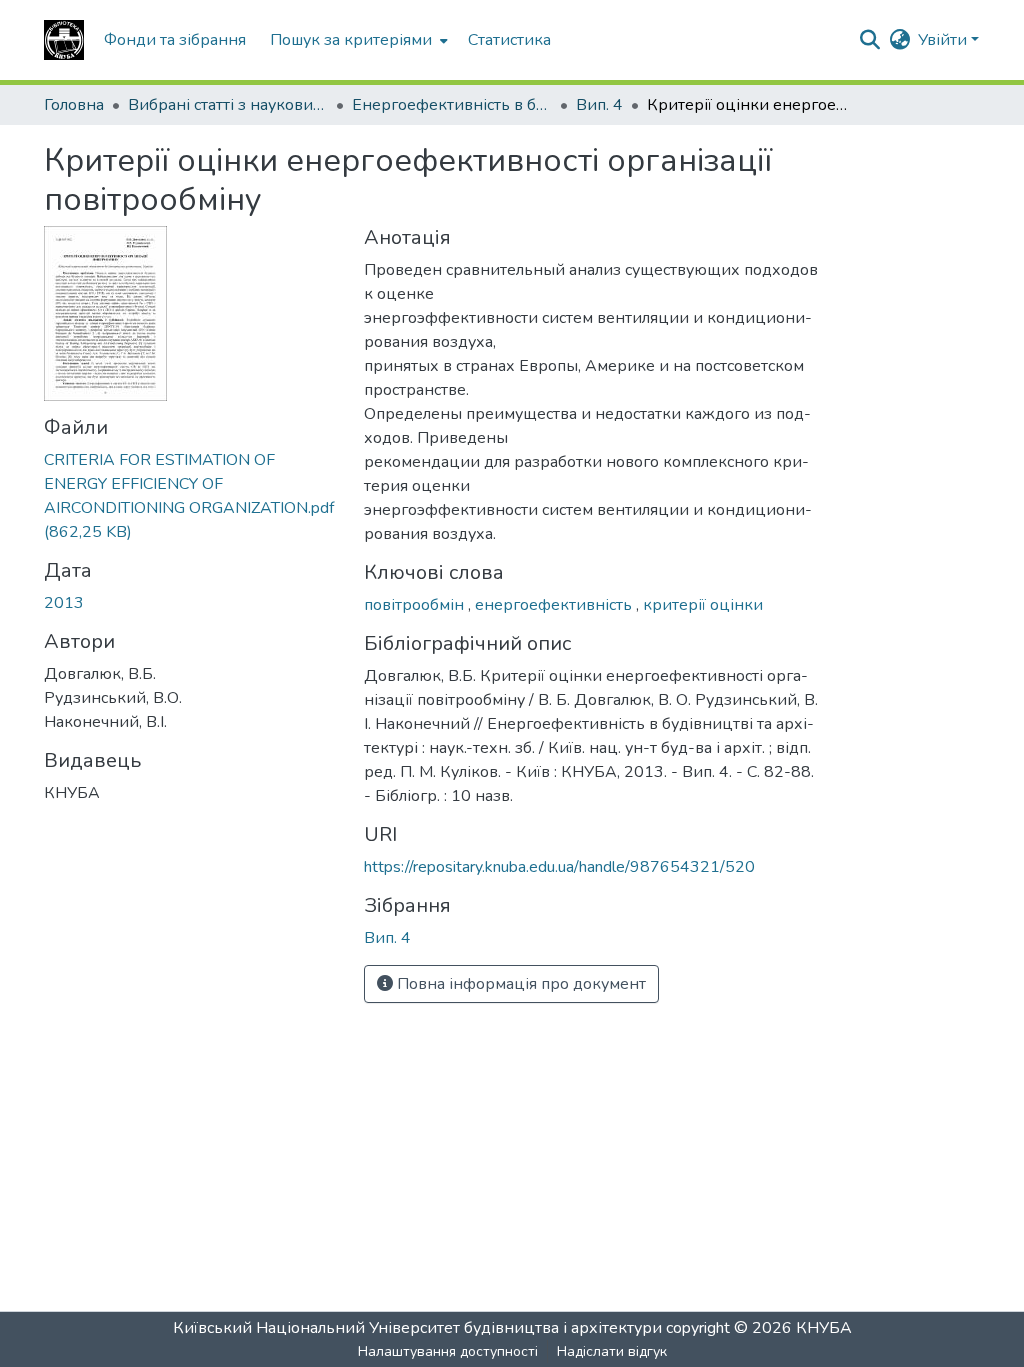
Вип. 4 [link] (599, 105)
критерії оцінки (703, 605)
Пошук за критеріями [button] (351, 40)
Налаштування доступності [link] (448, 1351)
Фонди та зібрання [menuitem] (175, 40)
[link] (192, 496)
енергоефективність (555, 605)
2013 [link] (64, 603)
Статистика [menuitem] (509, 40)
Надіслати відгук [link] (612, 1351)
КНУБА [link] (824, 1328)
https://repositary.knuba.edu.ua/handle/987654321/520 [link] (559, 867)
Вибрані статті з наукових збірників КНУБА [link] (228, 105)
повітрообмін (416, 605)
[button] (64, 40)
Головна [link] (74, 105)
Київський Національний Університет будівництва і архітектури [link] (417, 1328)
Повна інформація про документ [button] (519, 984)
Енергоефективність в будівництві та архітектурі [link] (452, 105)
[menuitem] (357, 40)
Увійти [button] (944, 40)
